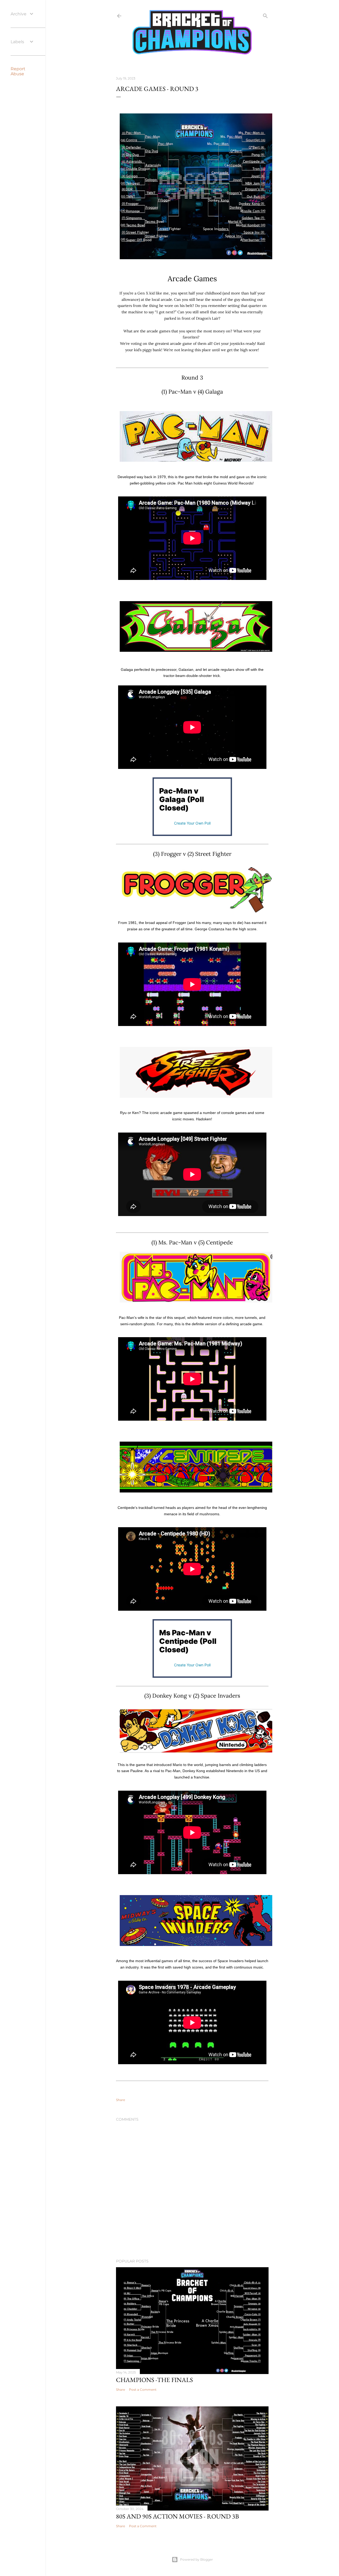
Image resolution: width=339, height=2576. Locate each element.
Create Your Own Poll (192, 823)
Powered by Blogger (197, 2559)
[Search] (265, 15)
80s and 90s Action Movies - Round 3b (177, 2516)
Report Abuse (18, 71)
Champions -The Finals (154, 2380)
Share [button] (121, 2100)
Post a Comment (143, 2390)
